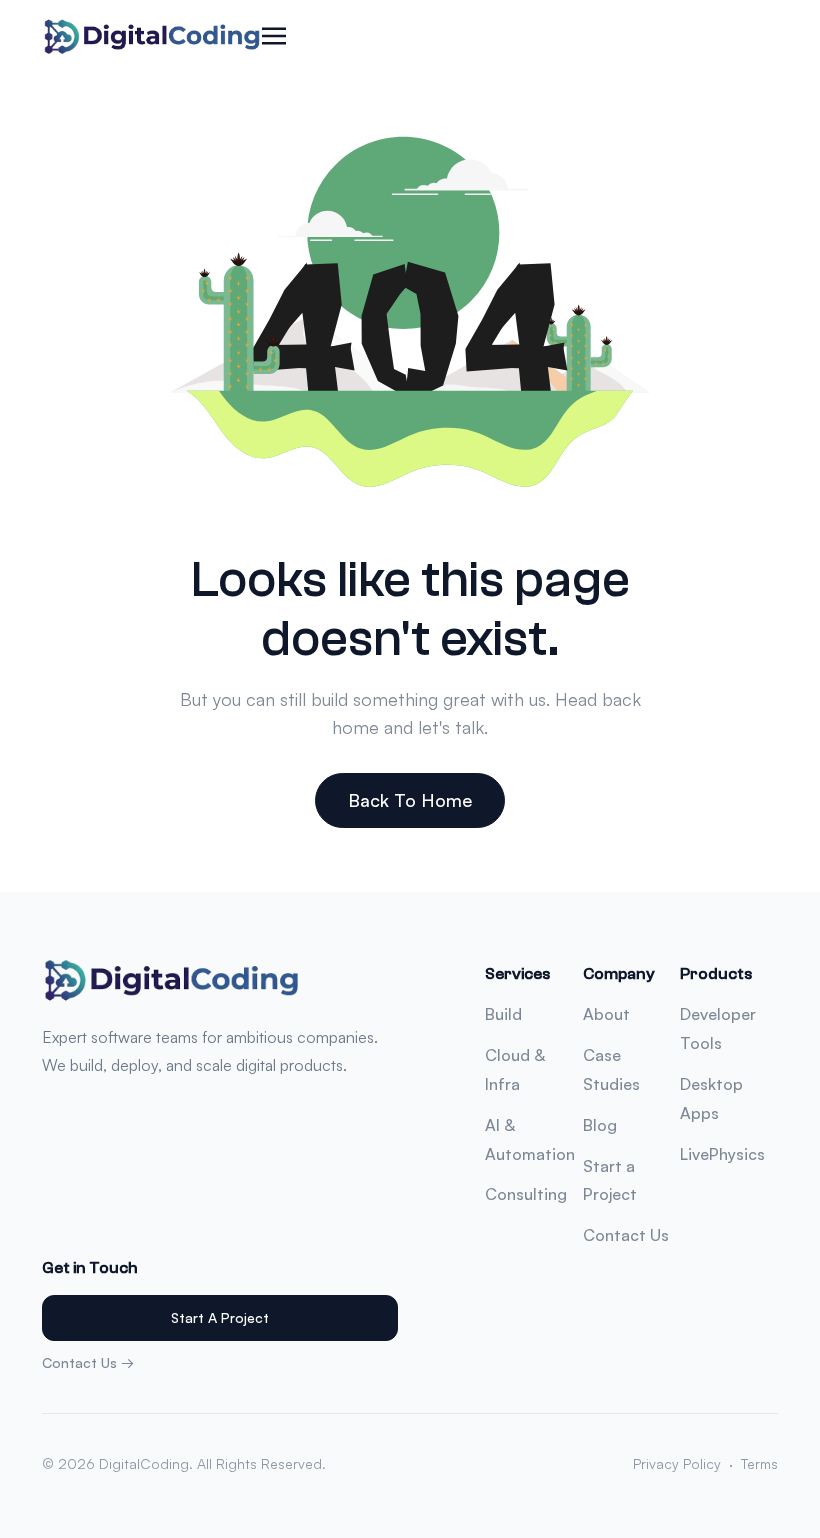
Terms (759, 1463)
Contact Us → (88, 1362)
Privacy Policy (677, 1463)
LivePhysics (722, 1154)
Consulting (526, 1194)
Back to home (410, 800)
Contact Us (626, 1235)
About (606, 1014)
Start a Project (220, 1317)
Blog (600, 1125)
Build (503, 1014)
